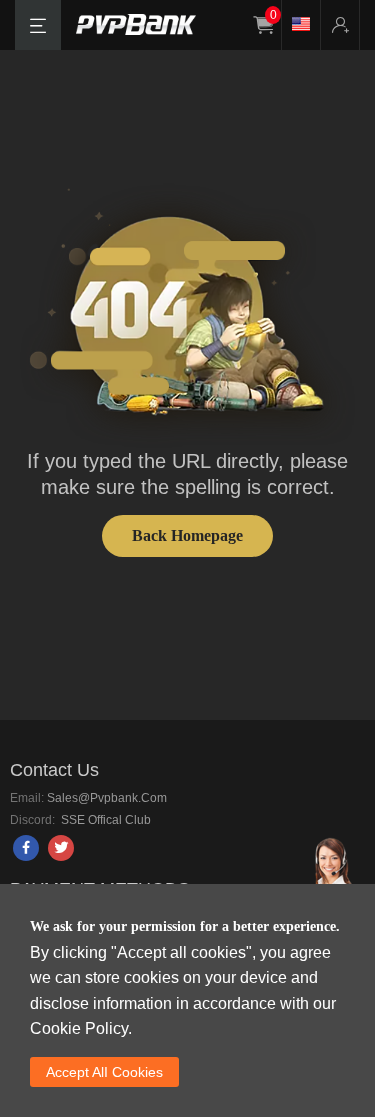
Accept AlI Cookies (104, 1072)
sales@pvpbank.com (107, 798)
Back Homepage (187, 535)
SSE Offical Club (104, 820)
